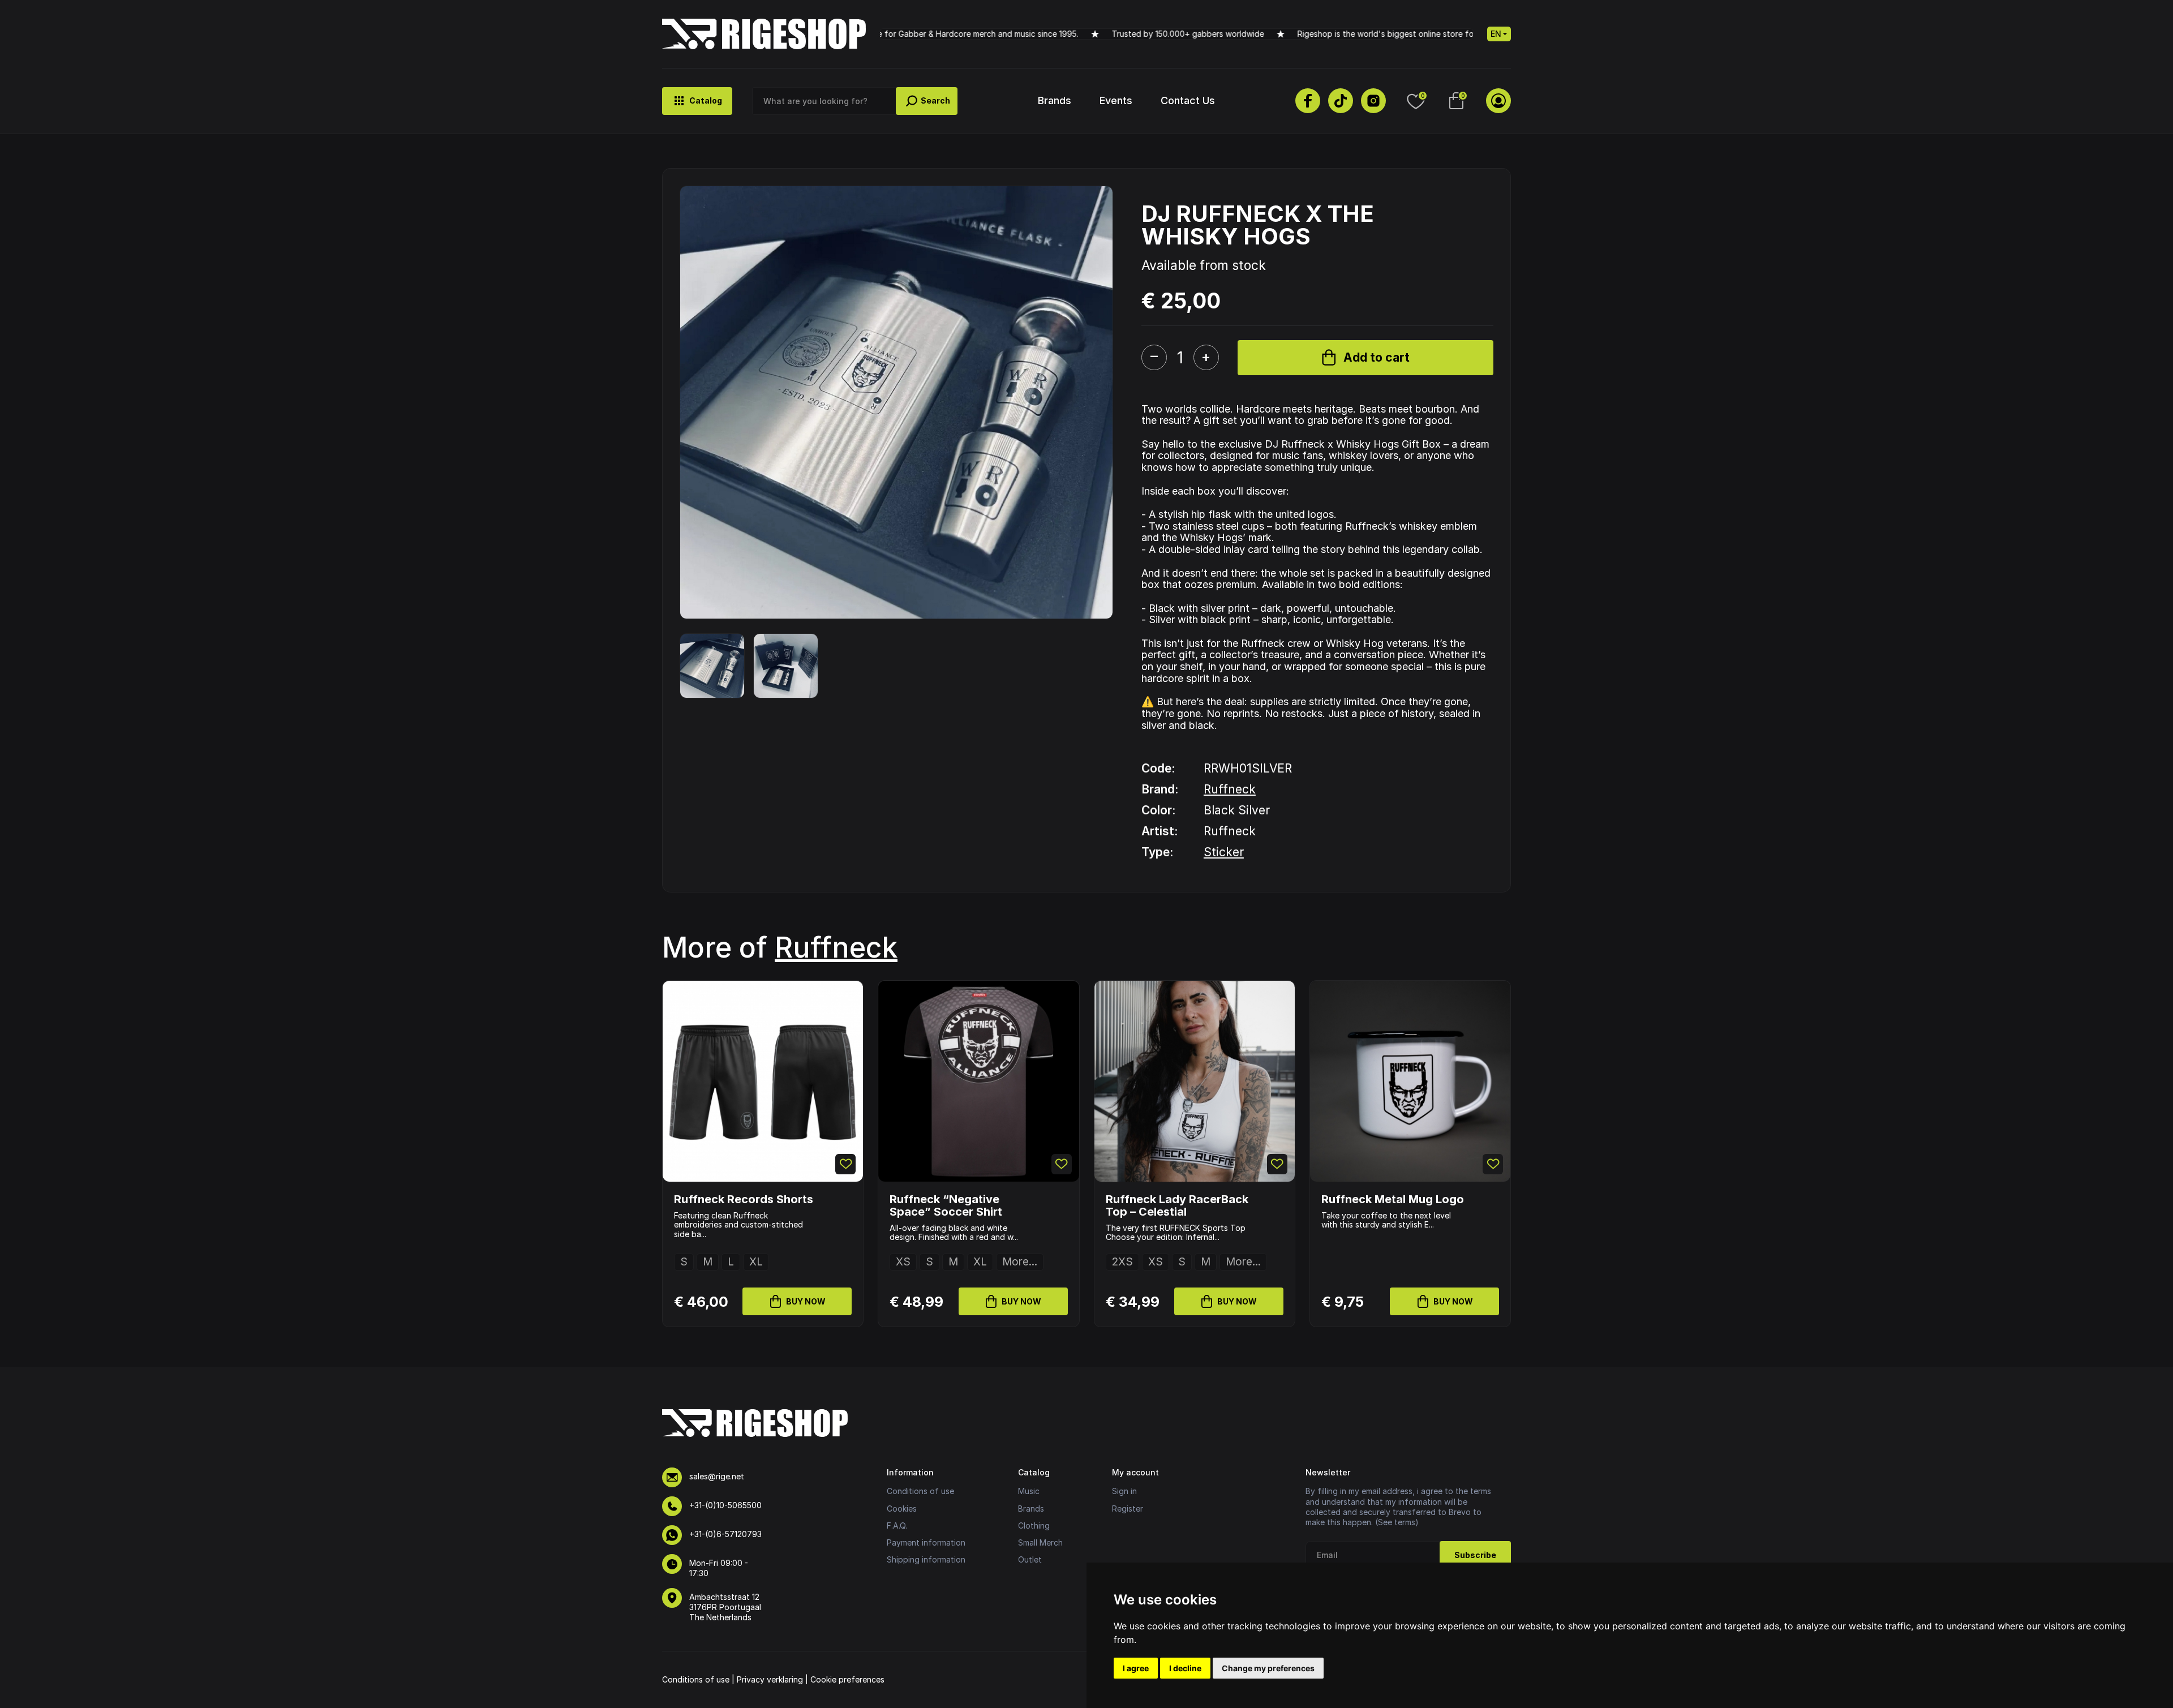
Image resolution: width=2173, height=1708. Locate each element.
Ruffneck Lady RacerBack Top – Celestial (1177, 1205)
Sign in (1124, 1491)
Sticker (1224, 852)
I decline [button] (1185, 1668)
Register (1128, 1509)
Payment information (926, 1542)
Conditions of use (920, 1491)
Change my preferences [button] (1268, 1668)
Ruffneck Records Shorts (744, 1199)
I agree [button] (1136, 1668)
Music (1029, 1491)
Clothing (1034, 1525)
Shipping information (926, 1559)
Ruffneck (1230, 789)
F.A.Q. (897, 1525)
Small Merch (1040, 1542)
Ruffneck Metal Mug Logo (1393, 1199)
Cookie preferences (847, 1679)
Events (1116, 100)
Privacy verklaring (770, 1679)
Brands (1055, 100)
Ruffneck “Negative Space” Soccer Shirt (946, 1205)
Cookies (902, 1509)
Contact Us (1188, 100)
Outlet (1030, 1559)
